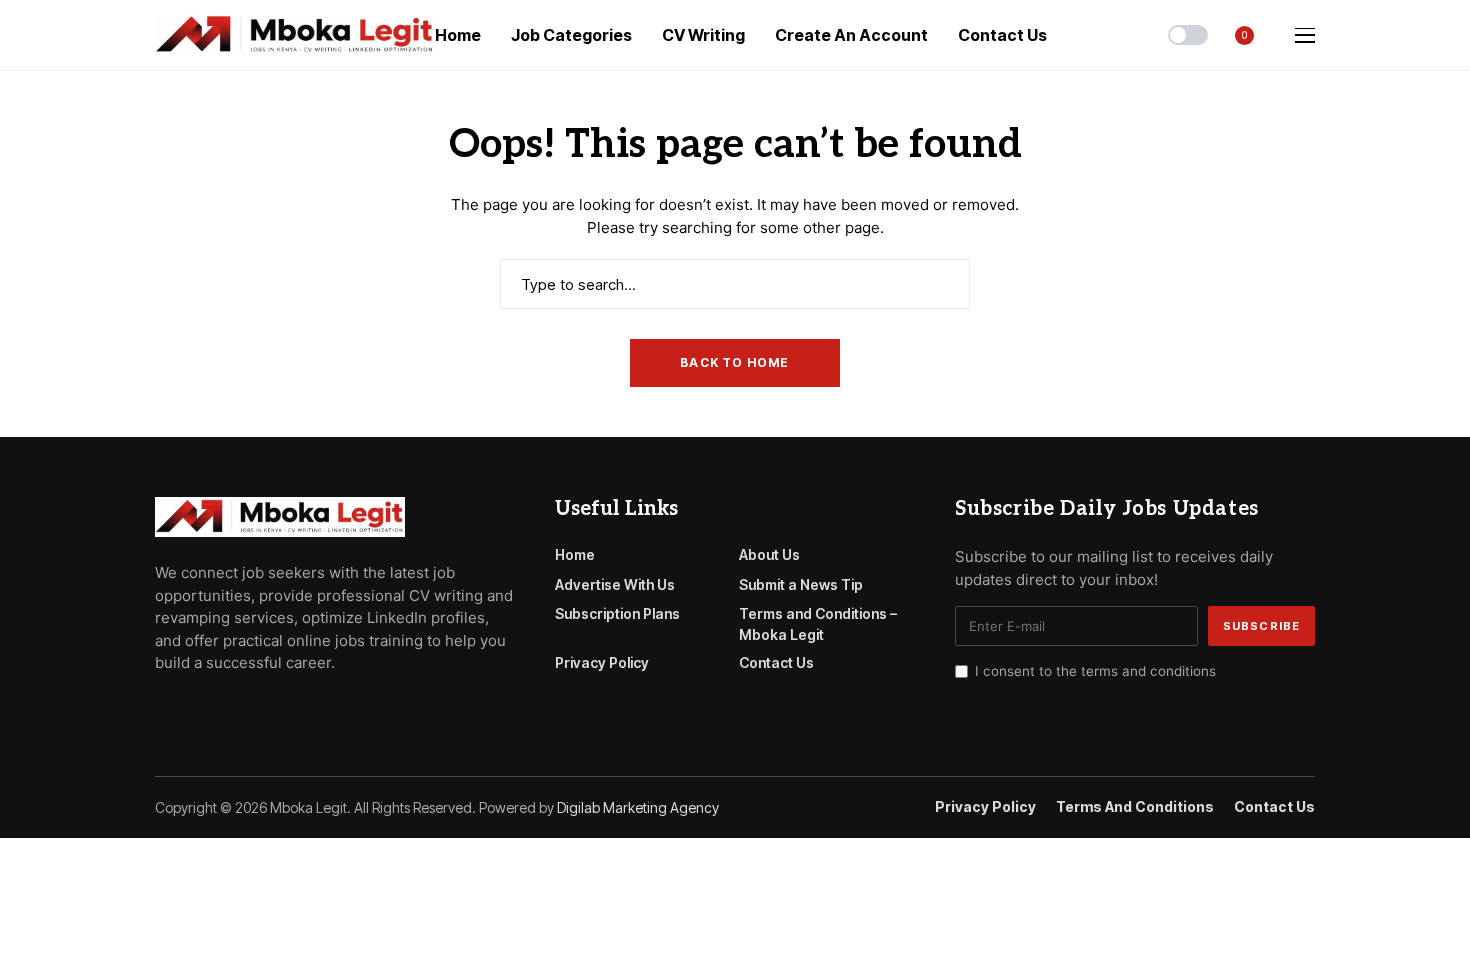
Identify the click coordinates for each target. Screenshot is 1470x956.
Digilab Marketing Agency (638, 807)
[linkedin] (275, 708)
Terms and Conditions (1135, 807)
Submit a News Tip (801, 584)
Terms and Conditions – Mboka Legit (818, 624)
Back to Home (734, 362)
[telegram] (190, 708)
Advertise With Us (615, 584)
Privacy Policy (602, 662)
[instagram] (247, 708)
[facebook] (161, 708)
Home (575, 554)
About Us (769, 554)
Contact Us (776, 662)
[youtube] (218, 708)
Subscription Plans (617, 613)
